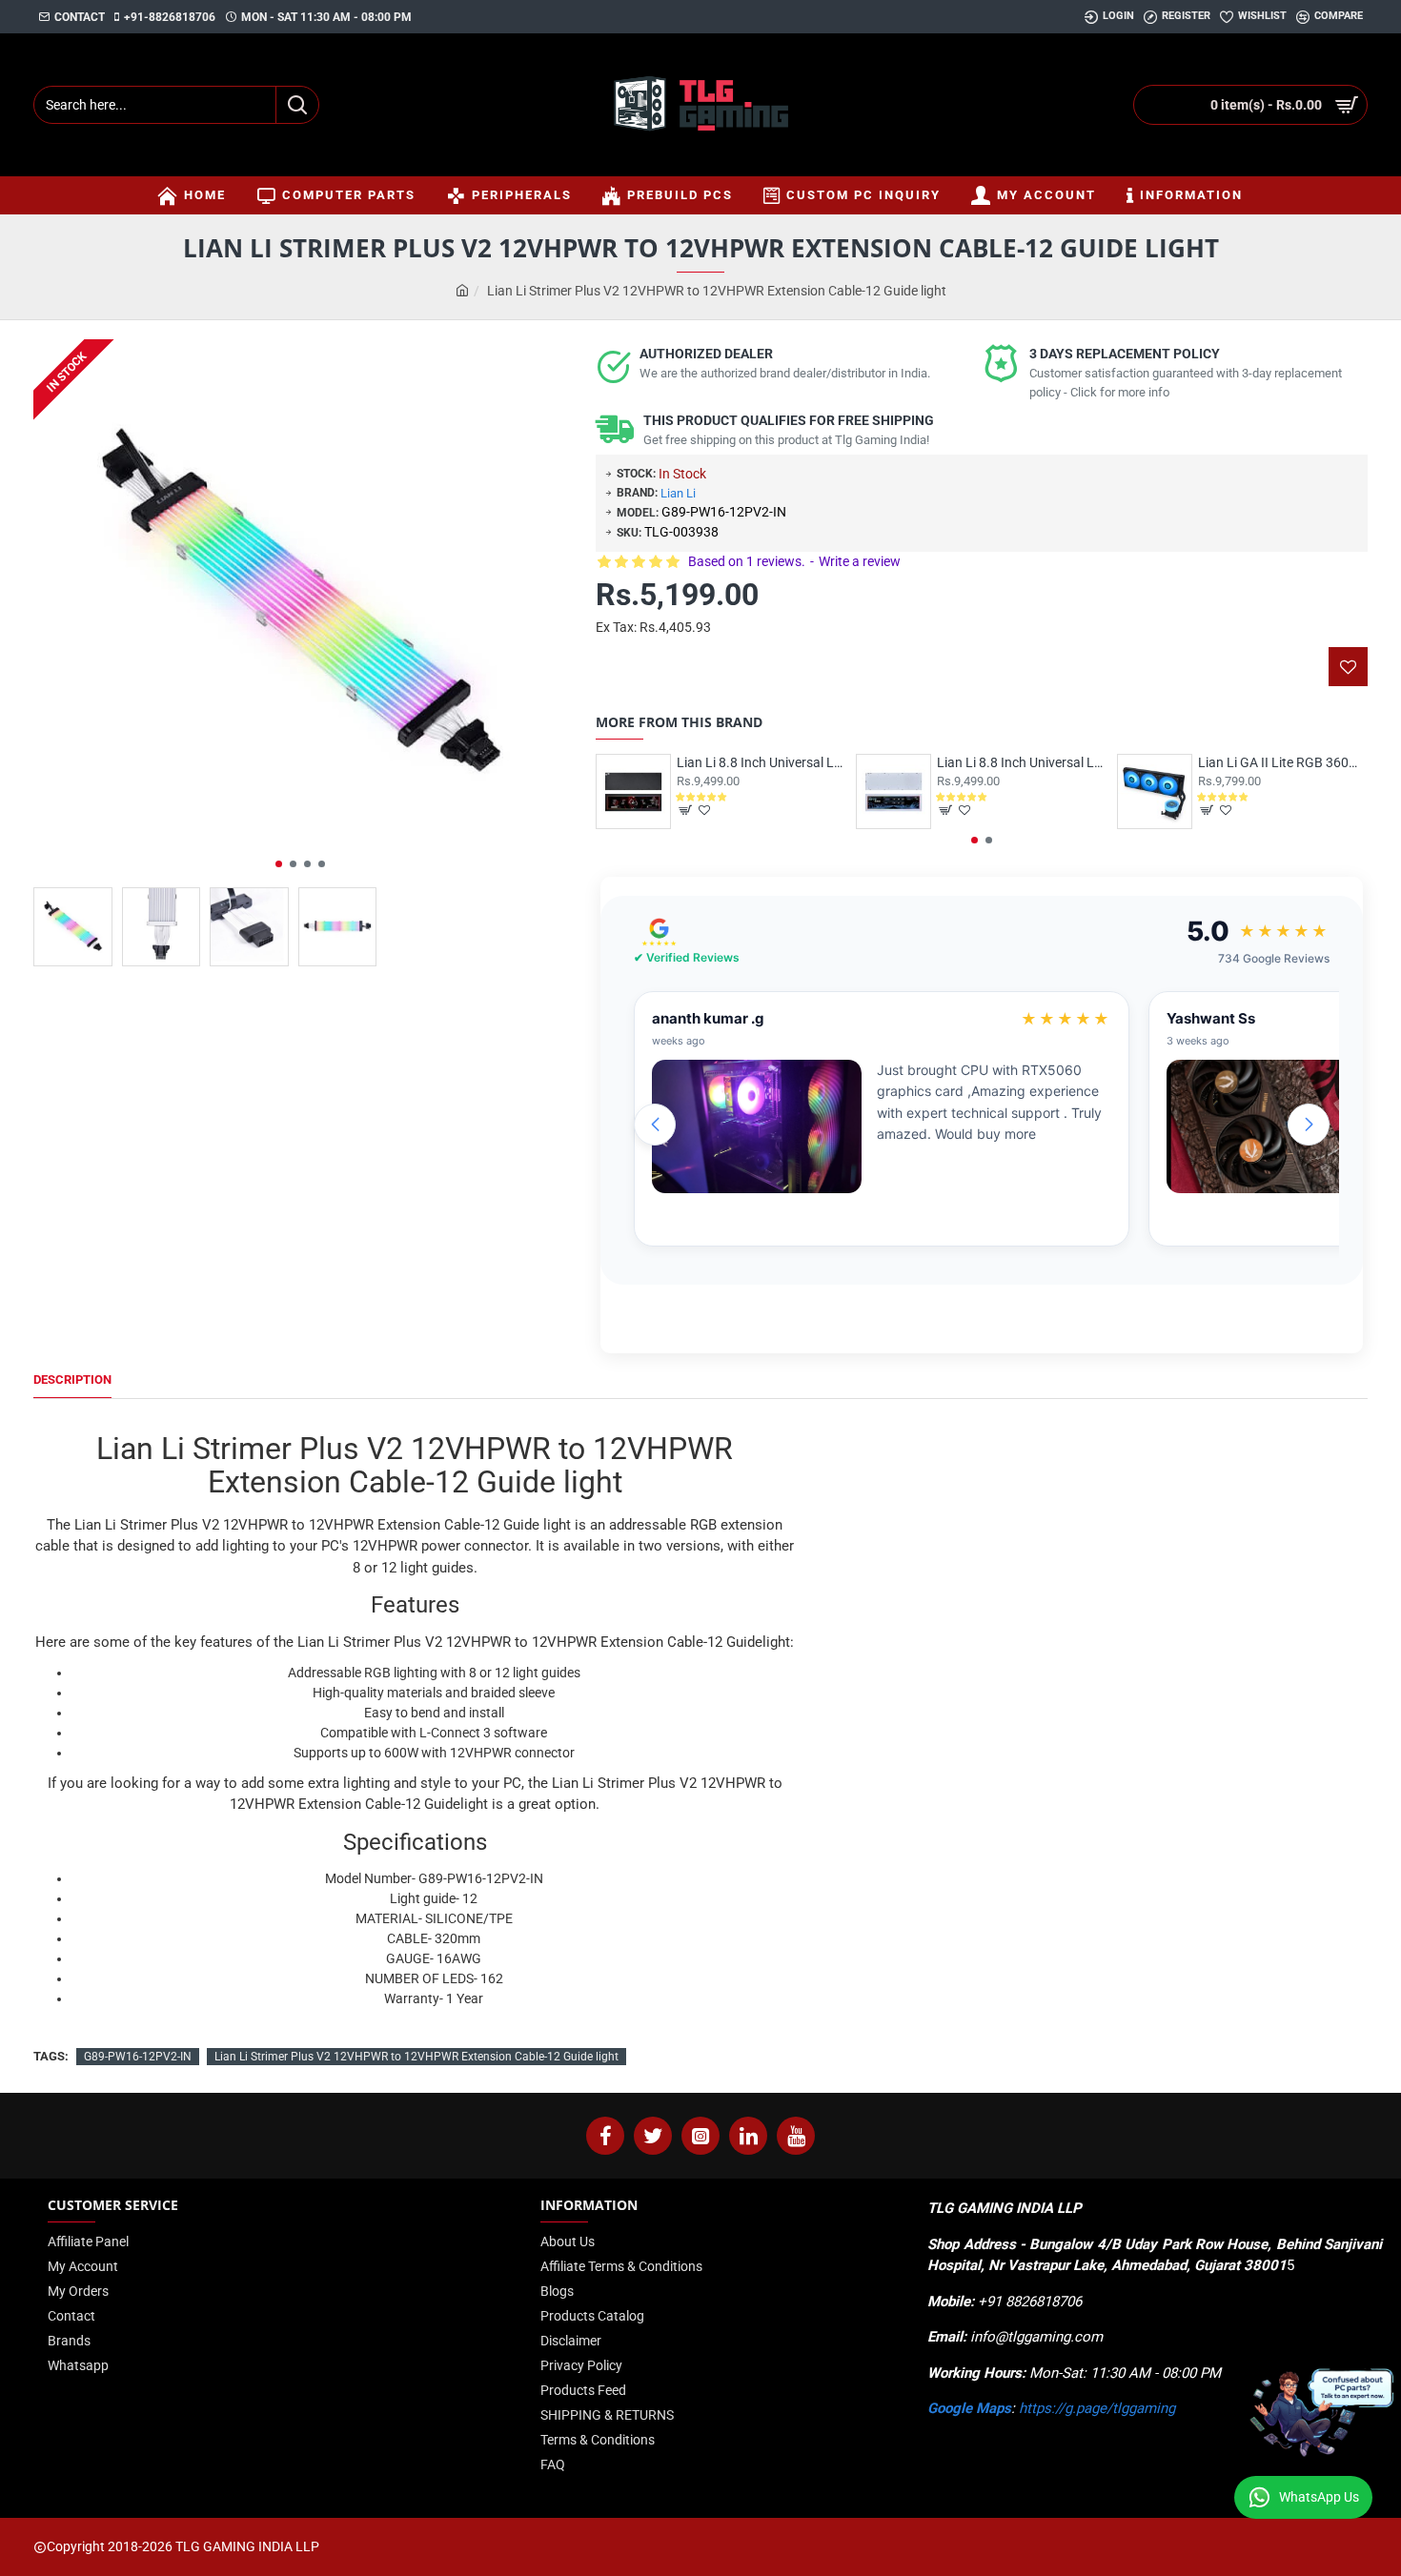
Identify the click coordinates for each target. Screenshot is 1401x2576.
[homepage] (462, 291)
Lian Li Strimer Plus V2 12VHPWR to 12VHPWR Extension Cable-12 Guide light (416, 2057)
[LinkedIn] (748, 2136)
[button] (279, 864)
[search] (297, 105)
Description (72, 1379)
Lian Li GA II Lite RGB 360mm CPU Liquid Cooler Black (1283, 762)
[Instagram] (700, 2136)
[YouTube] (796, 2136)
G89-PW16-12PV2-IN (138, 2057)
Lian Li (678, 493)
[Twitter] (653, 2136)
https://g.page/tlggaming (1097, 2408)
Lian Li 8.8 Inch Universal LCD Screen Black (761, 762)
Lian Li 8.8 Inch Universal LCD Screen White (1022, 762)
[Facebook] (605, 2136)
